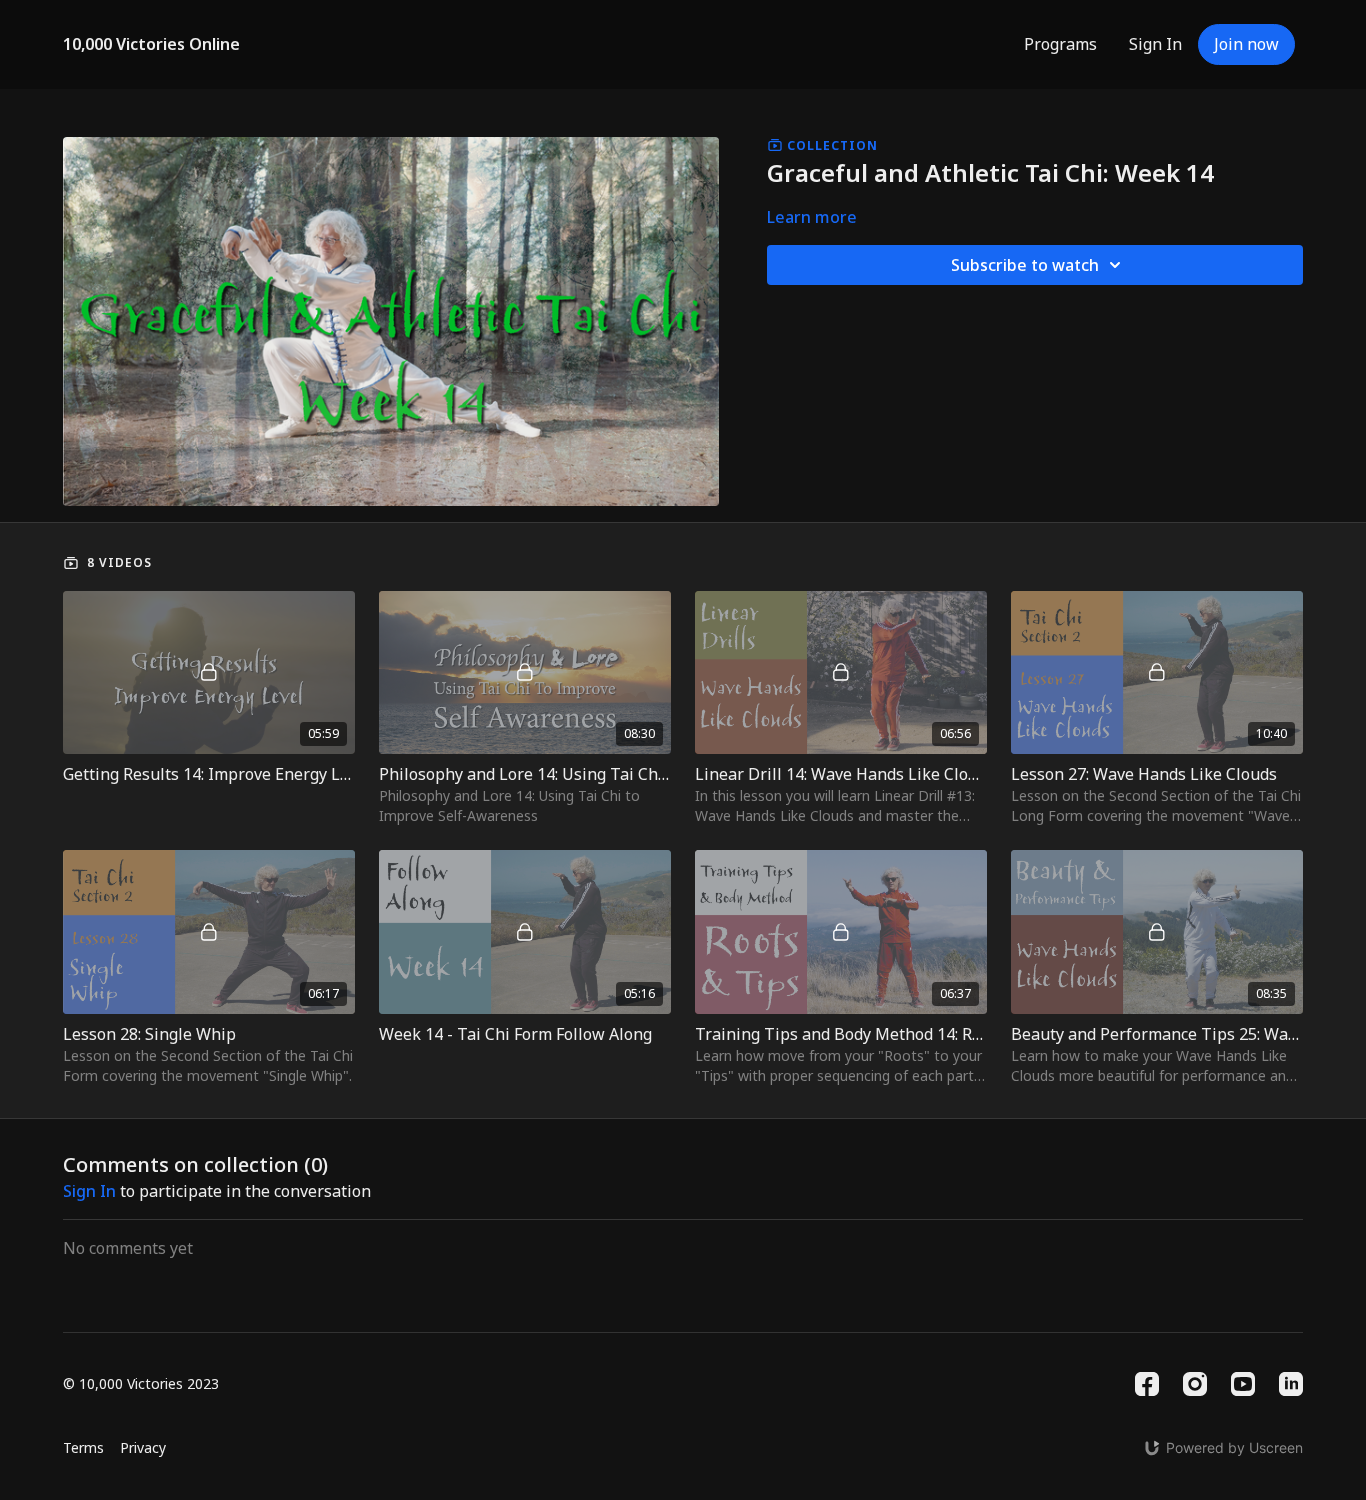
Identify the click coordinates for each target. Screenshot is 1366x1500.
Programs (1060, 44)
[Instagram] (1195, 1384)
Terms (83, 1447)
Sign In (1155, 44)
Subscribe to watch (1025, 265)
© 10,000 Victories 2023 (141, 1384)
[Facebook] (1147, 1384)
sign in (89, 1191)
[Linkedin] (1291, 1384)
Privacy (143, 1447)
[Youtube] (1243, 1384)
